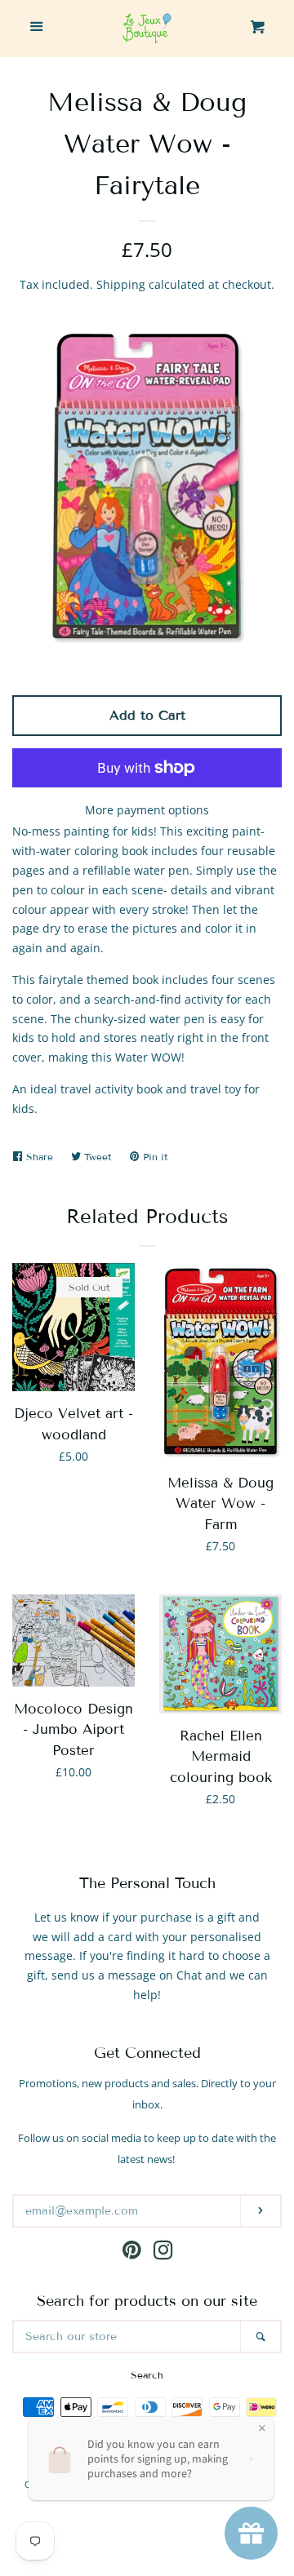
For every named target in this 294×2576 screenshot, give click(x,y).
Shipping (121, 284)
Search (147, 2375)
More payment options (147, 810)
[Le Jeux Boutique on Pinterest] (132, 2253)
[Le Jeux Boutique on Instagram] (163, 2253)
